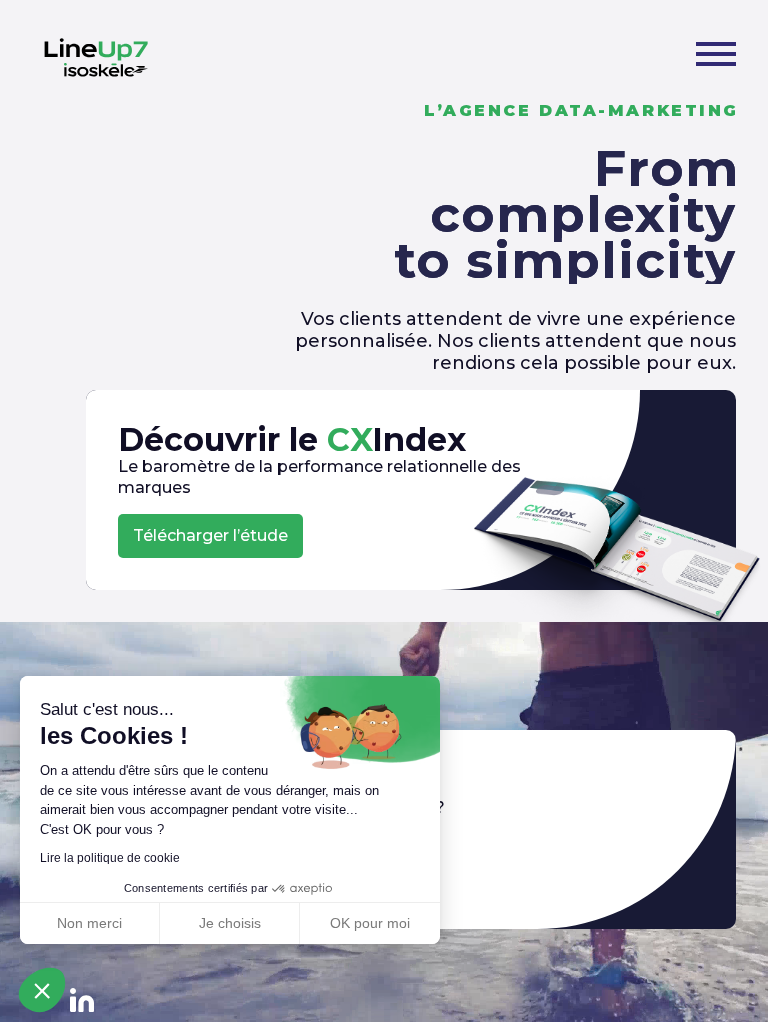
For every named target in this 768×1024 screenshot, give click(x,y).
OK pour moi (370, 923)
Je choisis (230, 923)
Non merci (89, 923)
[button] (42, 990)
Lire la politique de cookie (110, 858)
